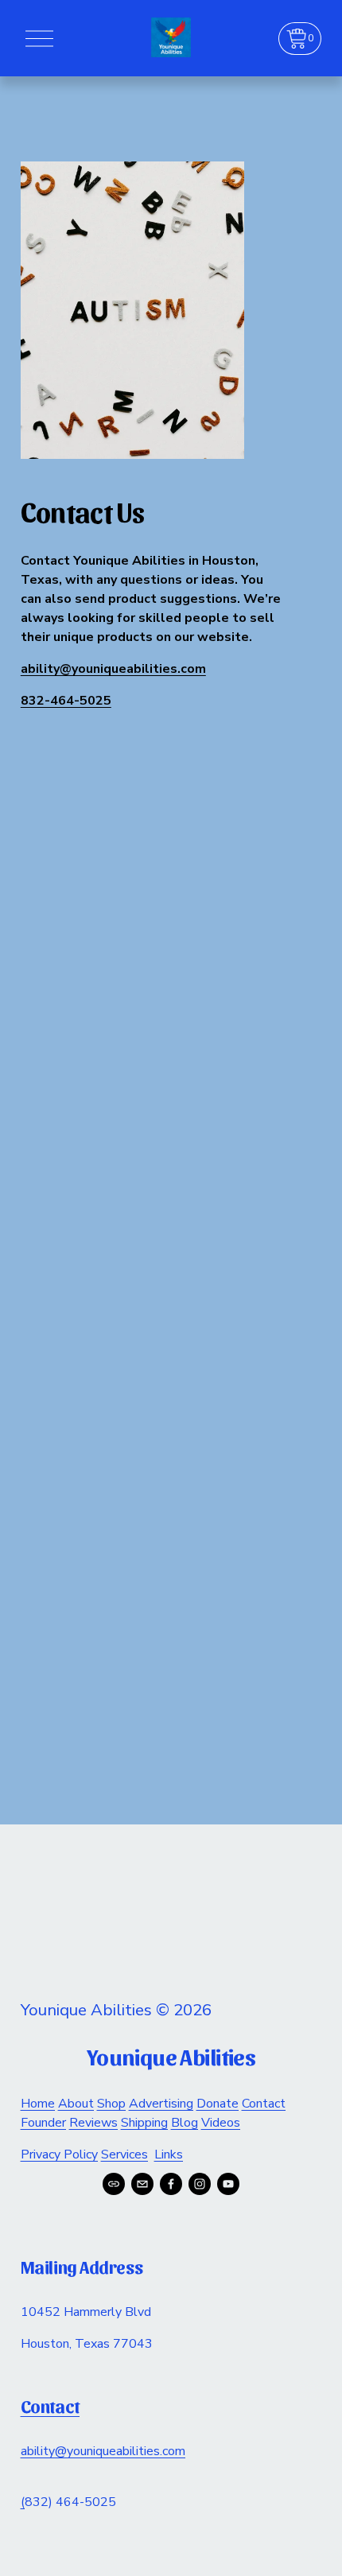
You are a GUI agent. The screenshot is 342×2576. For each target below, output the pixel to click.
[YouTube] (228, 2184)
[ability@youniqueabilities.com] (142, 2184)
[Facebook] (171, 2184)
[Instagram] (200, 2184)
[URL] (114, 2184)
